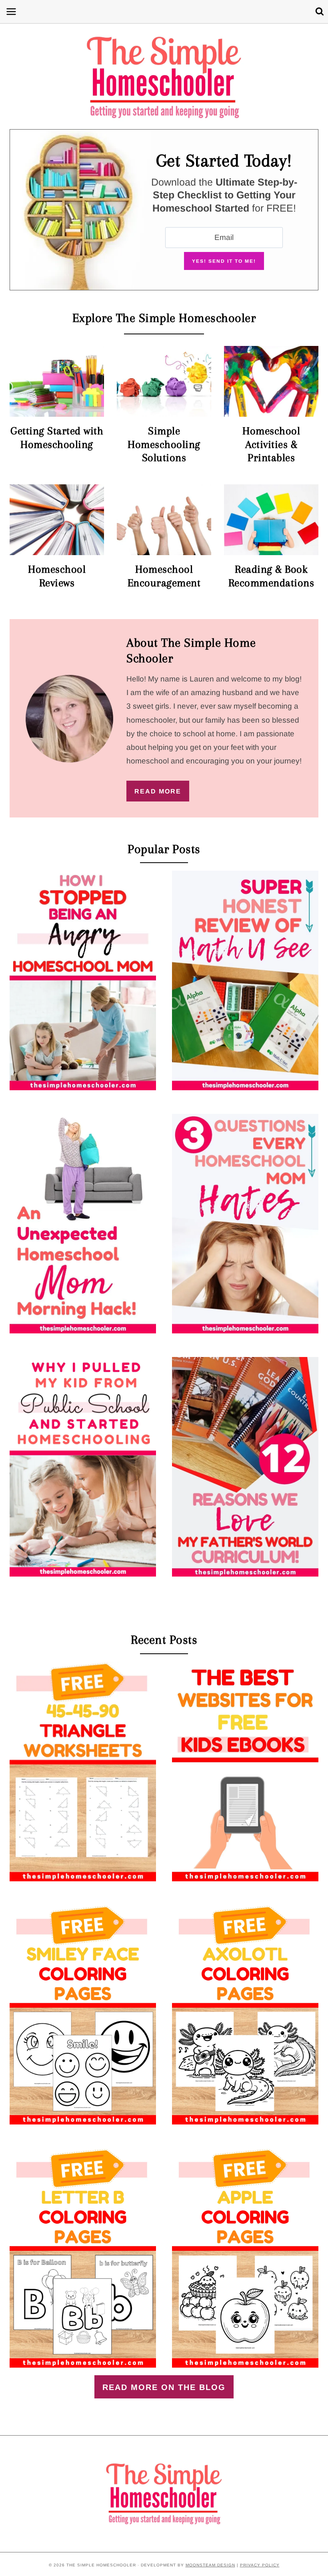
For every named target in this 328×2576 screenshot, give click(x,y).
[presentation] (83, 980)
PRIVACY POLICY (260, 2565)
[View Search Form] (320, 12)
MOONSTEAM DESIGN (210, 2565)
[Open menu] (10, 11)
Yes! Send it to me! (224, 261)
